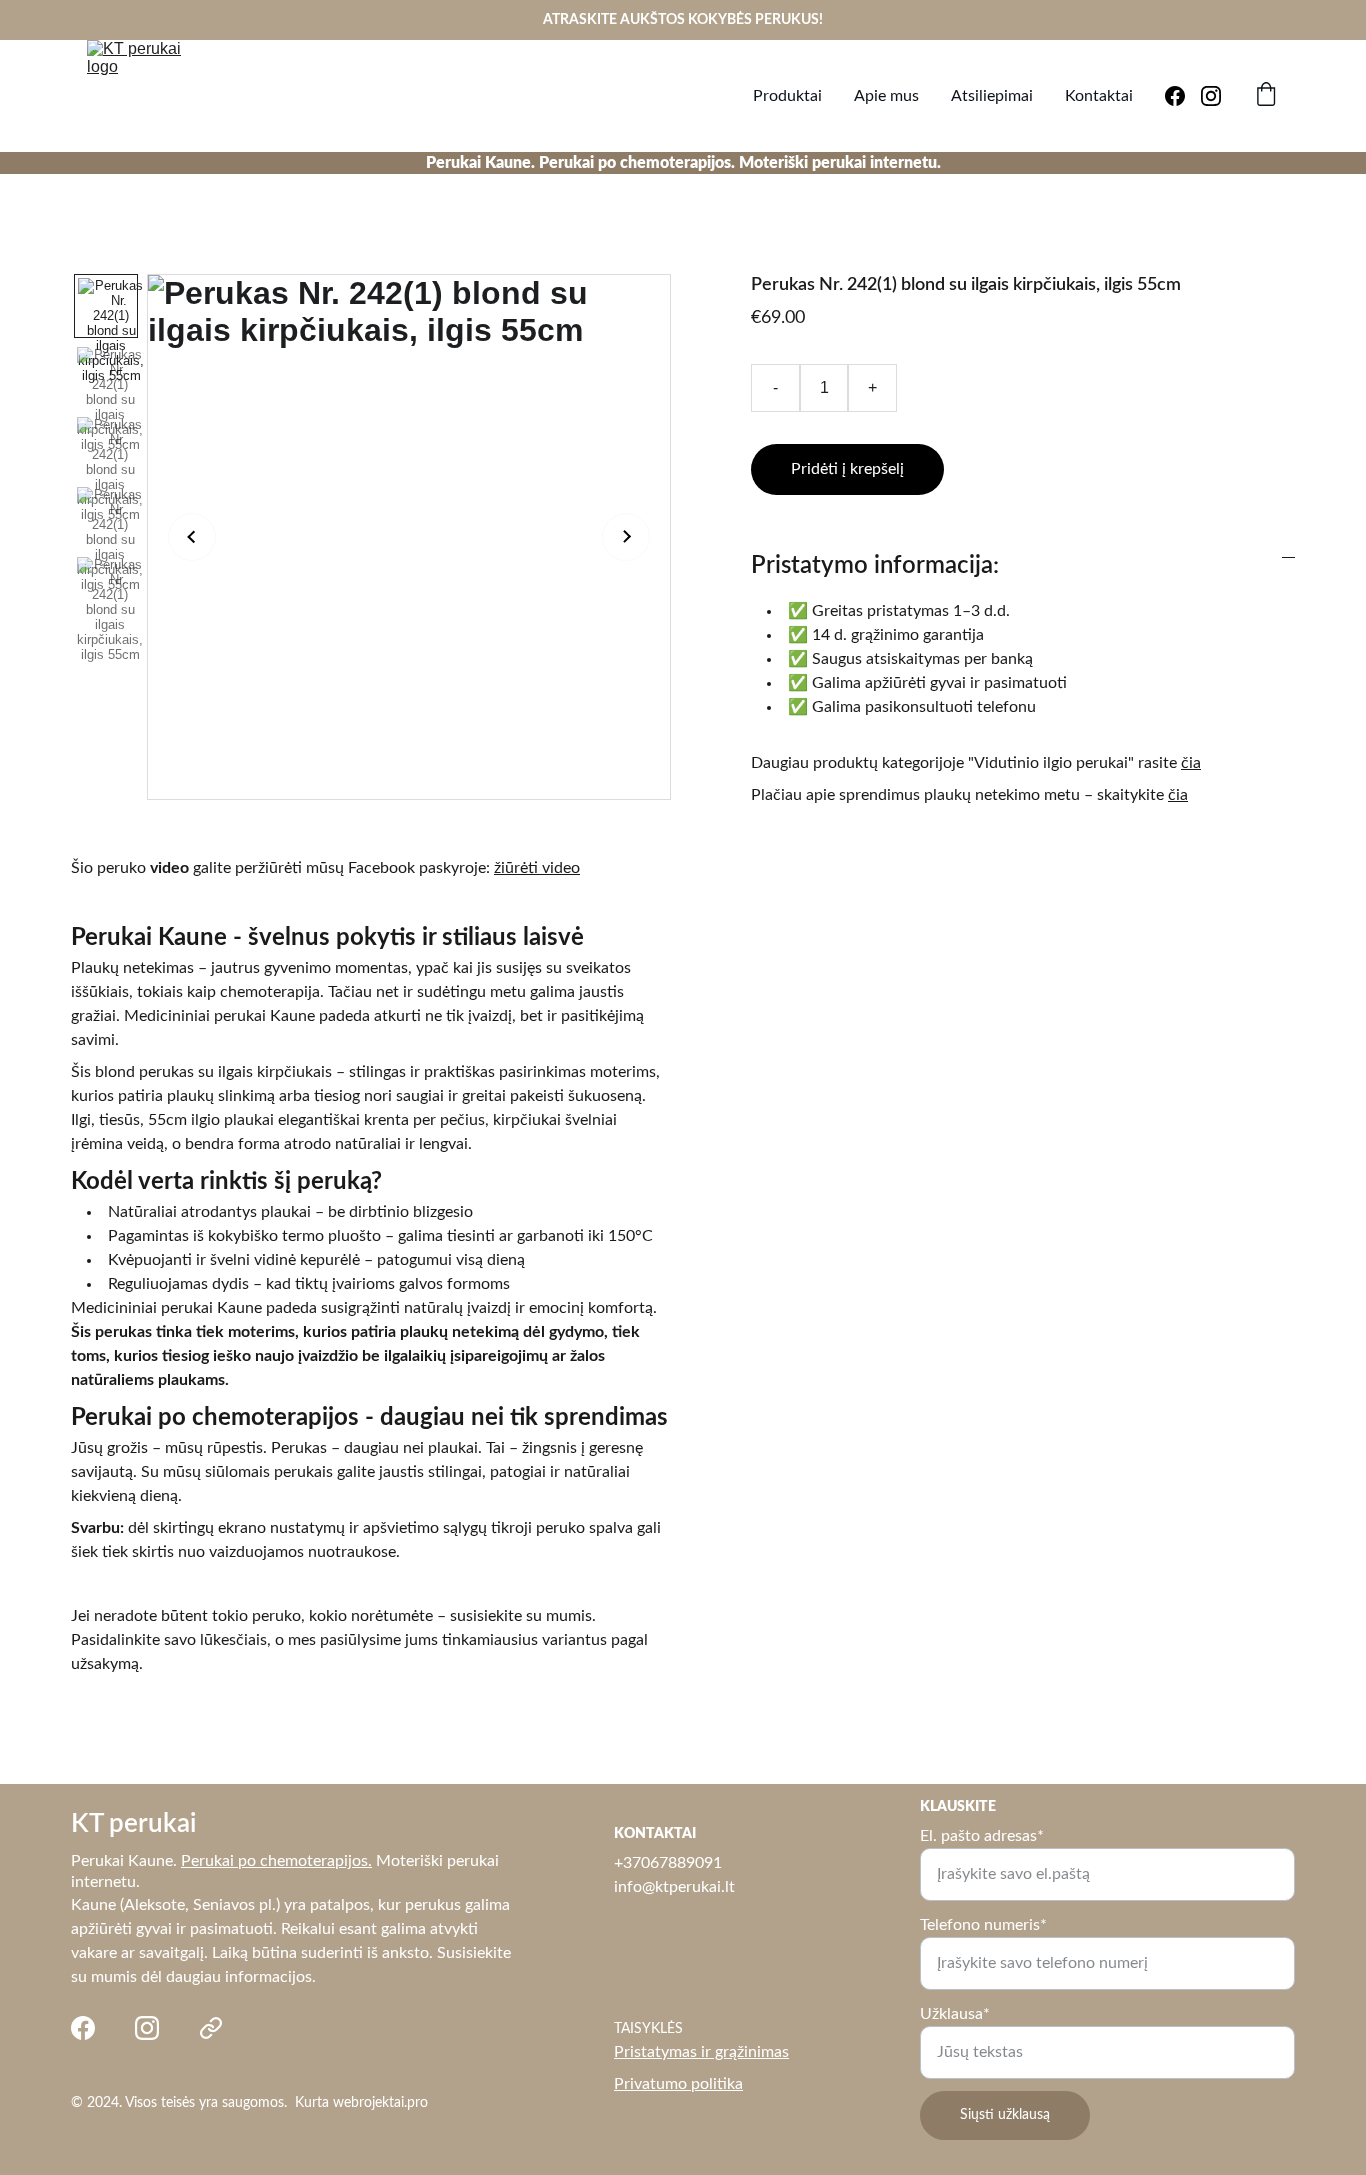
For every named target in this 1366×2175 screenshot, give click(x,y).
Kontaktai (1099, 96)
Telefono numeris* (983, 1925)
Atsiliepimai (992, 96)
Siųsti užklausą (1005, 2115)
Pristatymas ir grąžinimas (701, 2052)
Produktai (787, 96)
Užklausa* (955, 2014)
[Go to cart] (1266, 96)
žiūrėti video (537, 868)
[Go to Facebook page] (1183, 96)
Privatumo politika (678, 2084)
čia (1191, 763)
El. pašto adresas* (982, 1836)
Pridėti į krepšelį (847, 469)
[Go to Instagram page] (1211, 96)
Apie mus (886, 96)
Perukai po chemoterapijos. (276, 1861)
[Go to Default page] (211, 2028)
